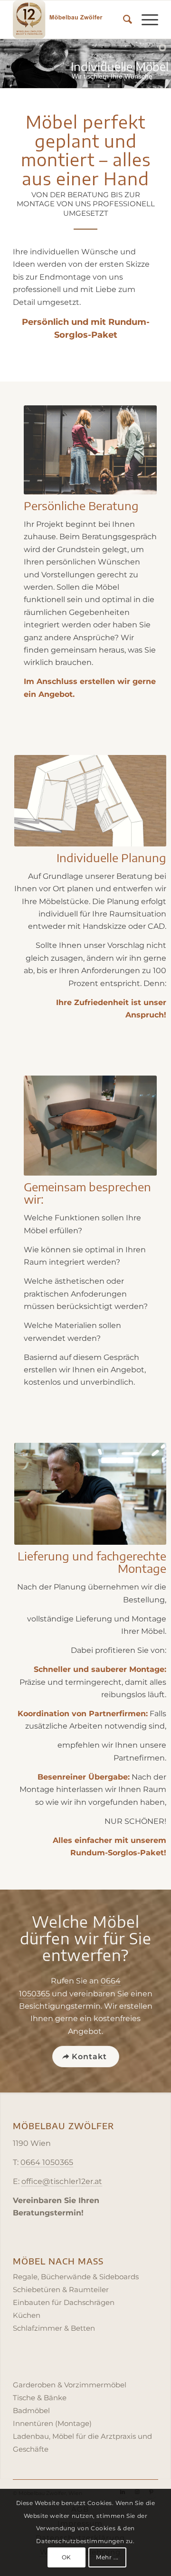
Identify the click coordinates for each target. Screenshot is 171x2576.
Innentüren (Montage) (52, 2423)
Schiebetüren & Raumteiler (61, 2289)
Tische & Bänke (40, 2398)
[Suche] (123, 20)
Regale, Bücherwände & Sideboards (76, 2277)
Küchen (27, 2315)
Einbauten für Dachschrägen (64, 2302)
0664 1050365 (47, 2162)
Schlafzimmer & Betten (54, 2328)
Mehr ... (107, 2557)
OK (66, 2557)
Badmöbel (31, 2410)
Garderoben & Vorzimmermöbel (70, 2385)
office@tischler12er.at (62, 2181)
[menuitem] (123, 20)
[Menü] (145, 20)
